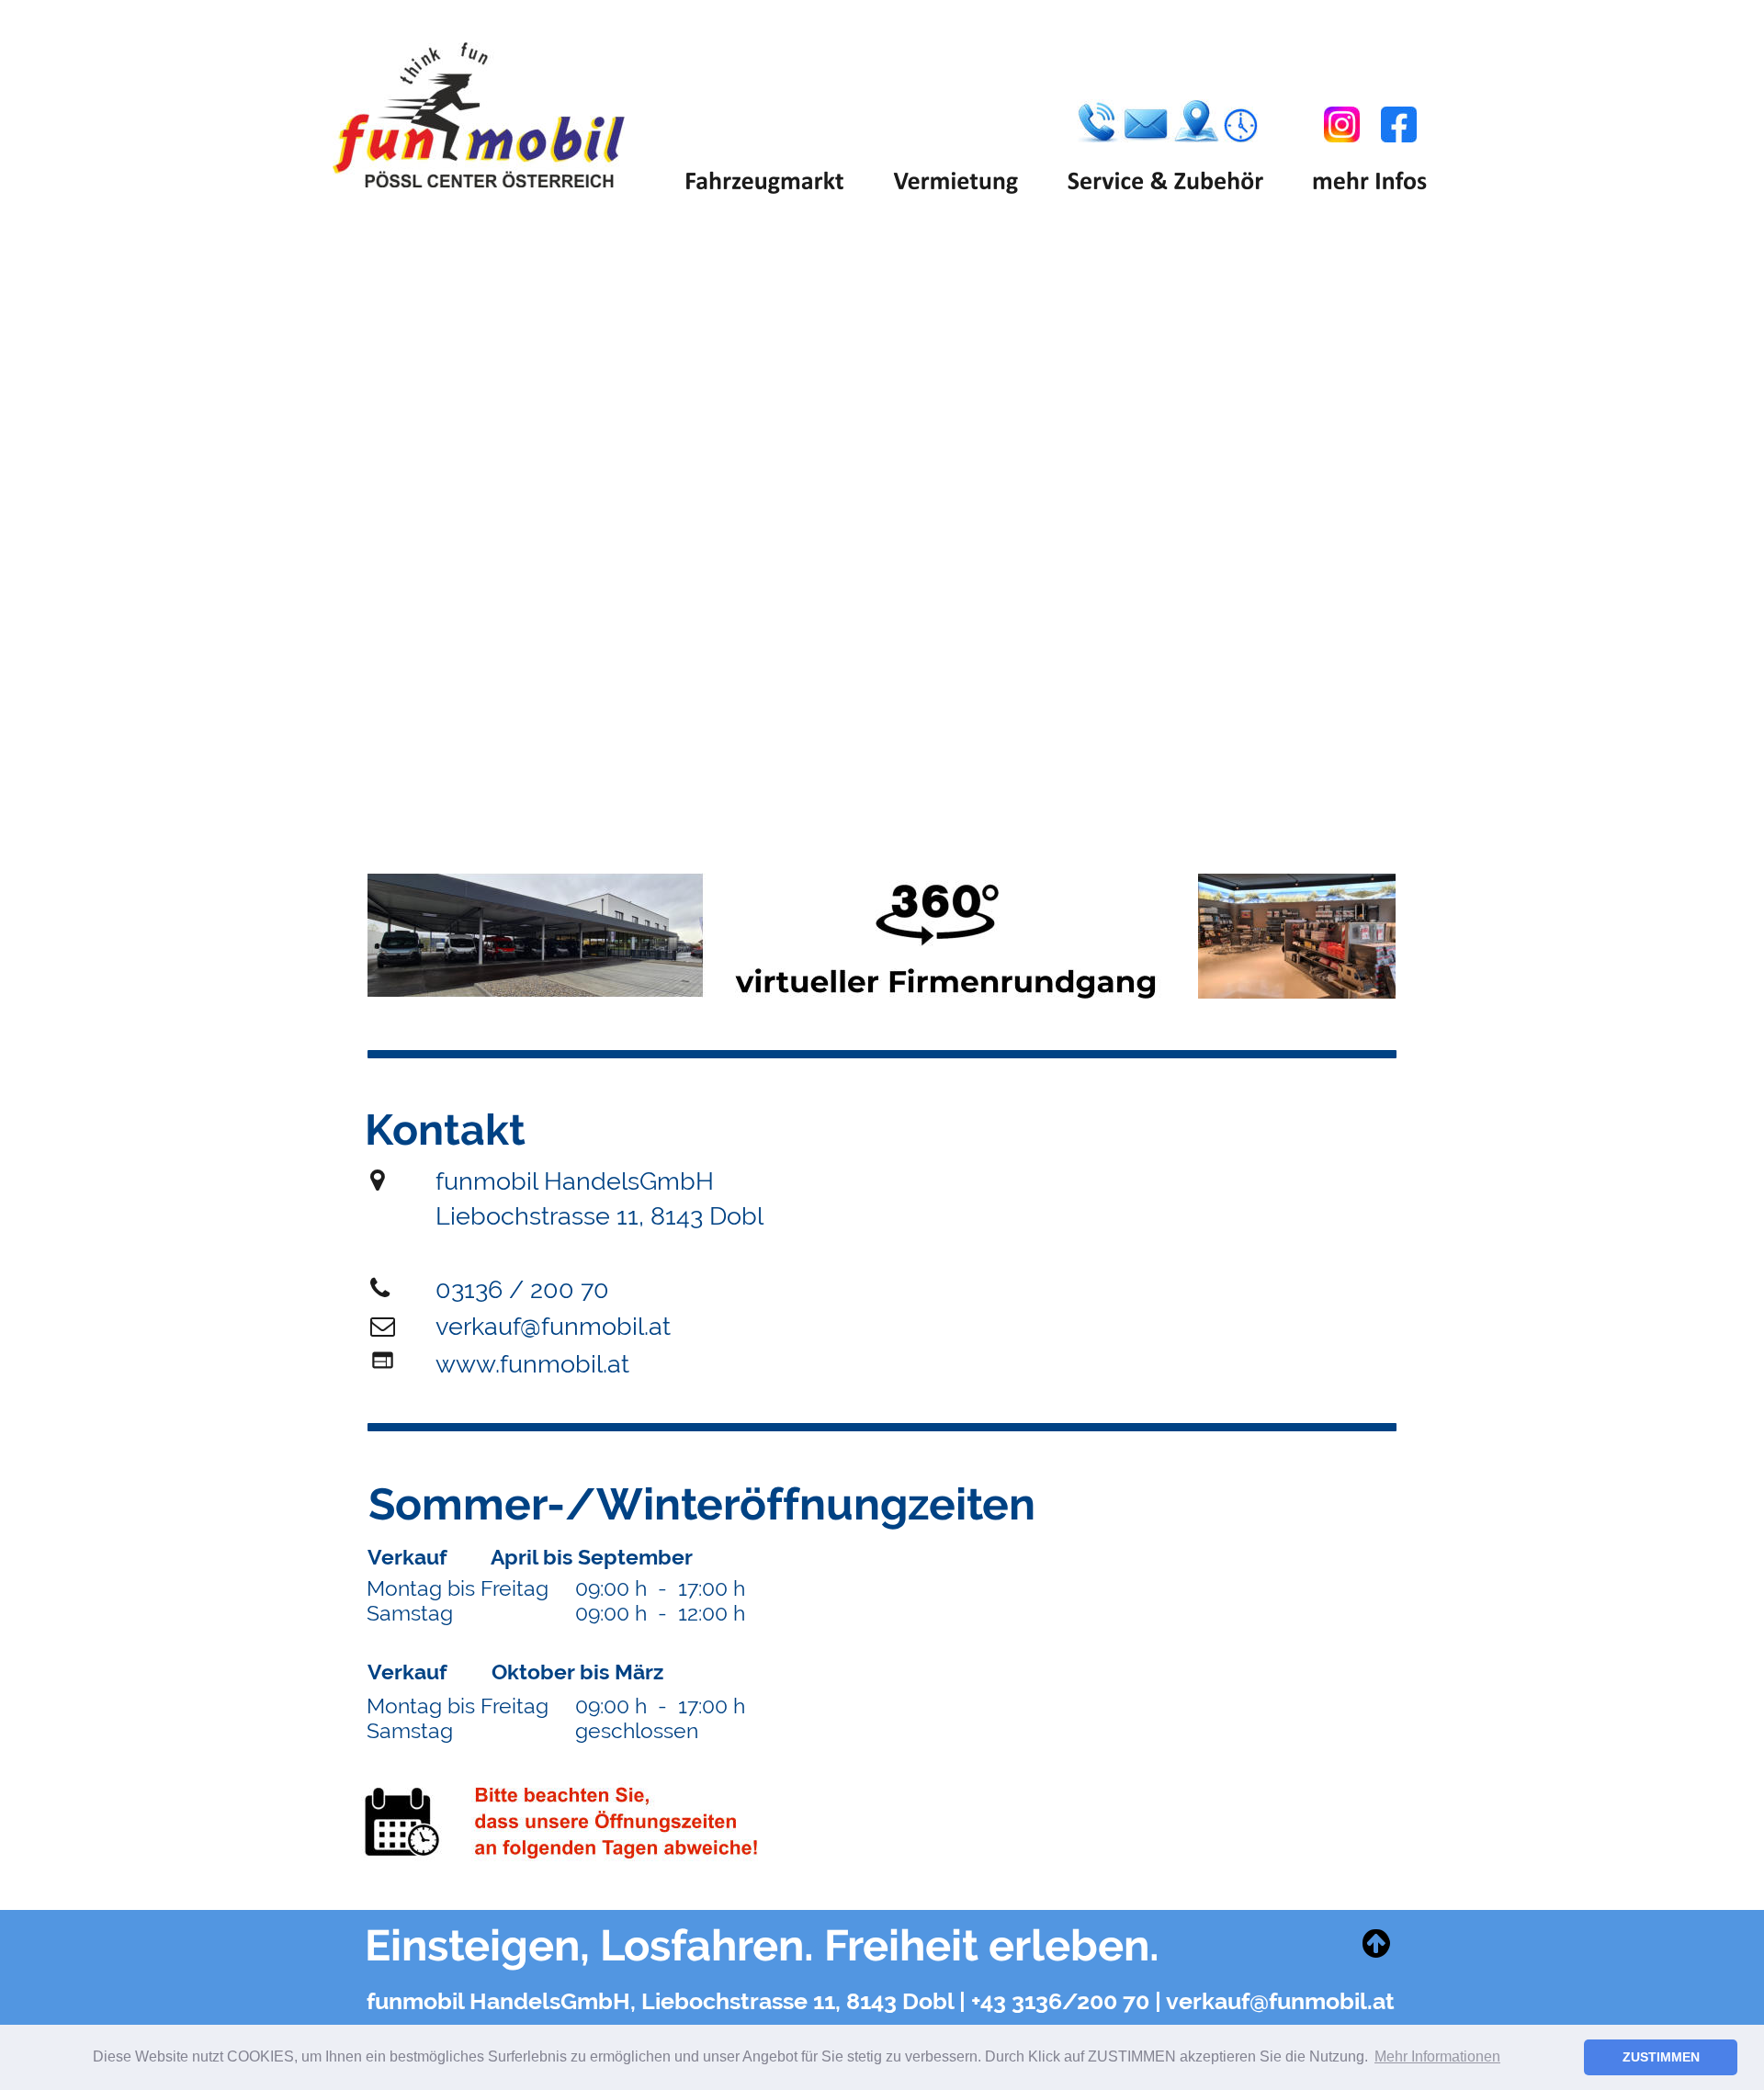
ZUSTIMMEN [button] (1661, 2057)
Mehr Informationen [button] (1437, 2056)
